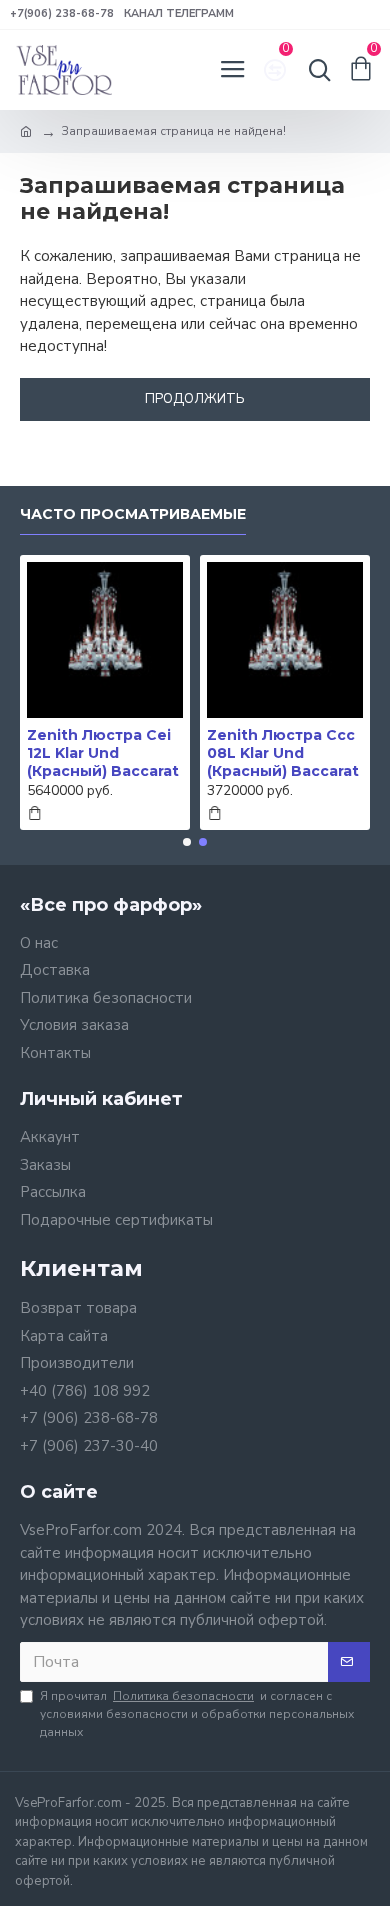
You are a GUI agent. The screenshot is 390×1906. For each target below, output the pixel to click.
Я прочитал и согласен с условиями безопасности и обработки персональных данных (197, 1714)
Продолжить (195, 399)
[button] (187, 842)
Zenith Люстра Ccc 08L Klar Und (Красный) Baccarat (283, 753)
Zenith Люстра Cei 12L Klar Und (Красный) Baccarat (103, 753)
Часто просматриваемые (133, 514)
